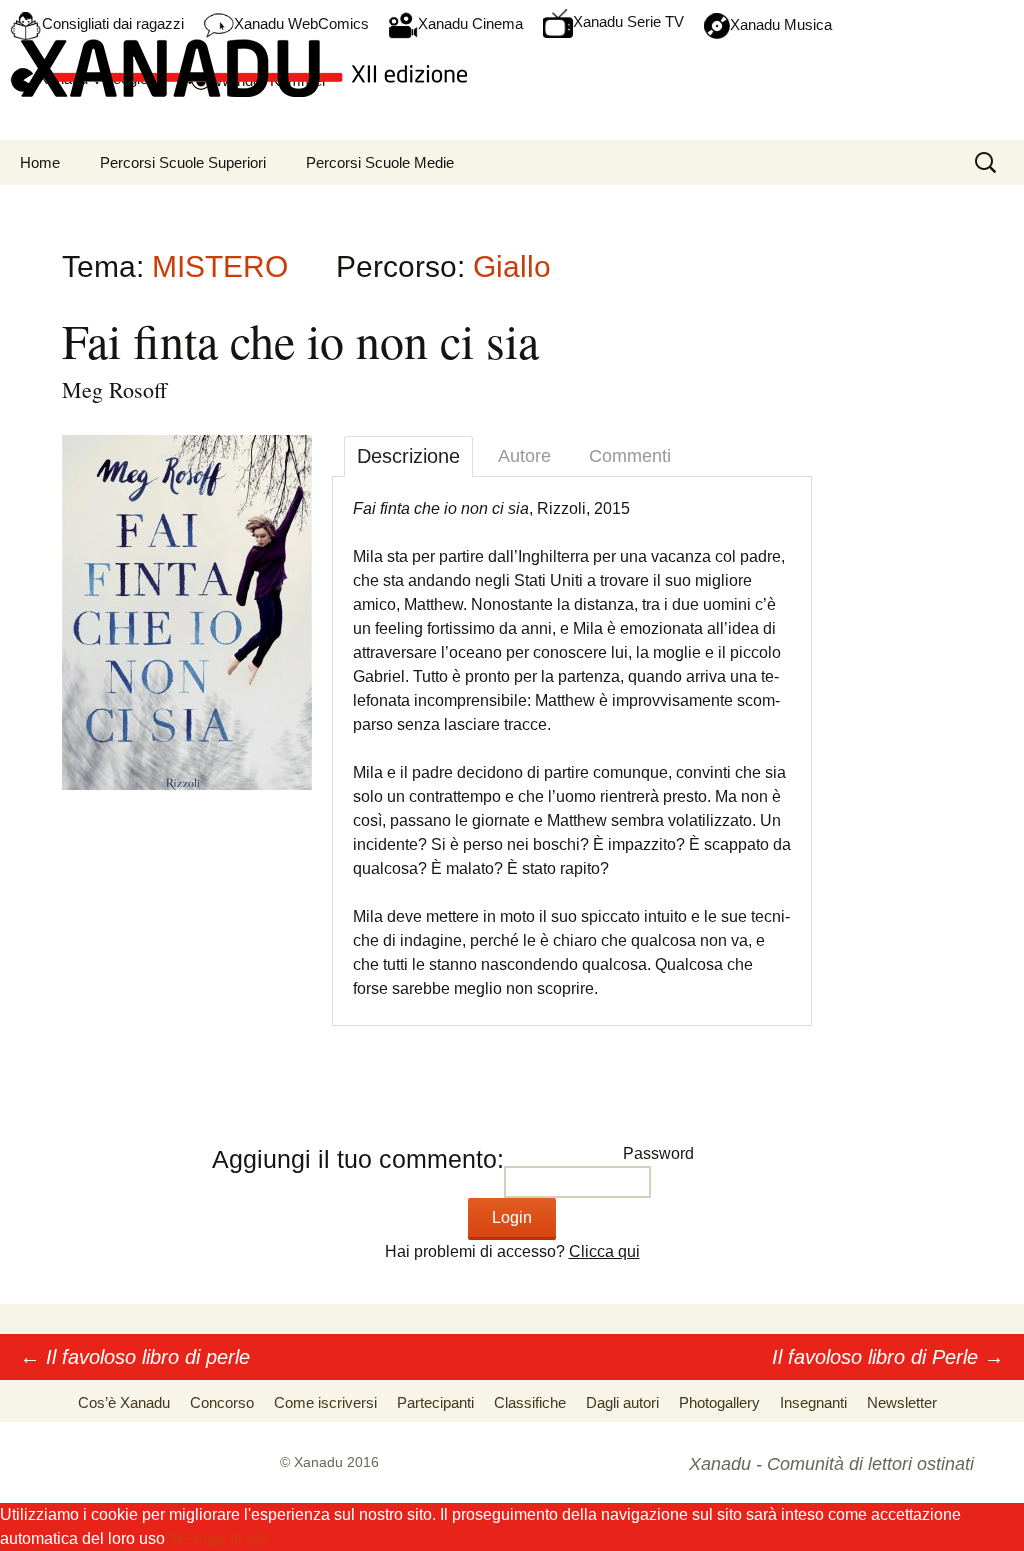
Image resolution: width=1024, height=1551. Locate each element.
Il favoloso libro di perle (135, 1357)
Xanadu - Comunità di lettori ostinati (831, 1464)
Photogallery (719, 1402)
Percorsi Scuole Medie (380, 162)
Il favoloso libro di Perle (888, 1357)
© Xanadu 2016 (329, 1462)
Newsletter (902, 1402)
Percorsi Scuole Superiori (183, 162)
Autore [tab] (524, 456)
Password (658, 1153)
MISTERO (220, 266)
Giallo (512, 266)
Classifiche (530, 1402)
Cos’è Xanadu (124, 1402)
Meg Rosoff (114, 389)
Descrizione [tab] (408, 456)
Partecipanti (435, 1402)
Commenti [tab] (630, 456)
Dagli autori (622, 1402)
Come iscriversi (325, 1402)
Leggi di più (226, 1538)
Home (40, 162)
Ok (175, 1538)
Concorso (222, 1402)
